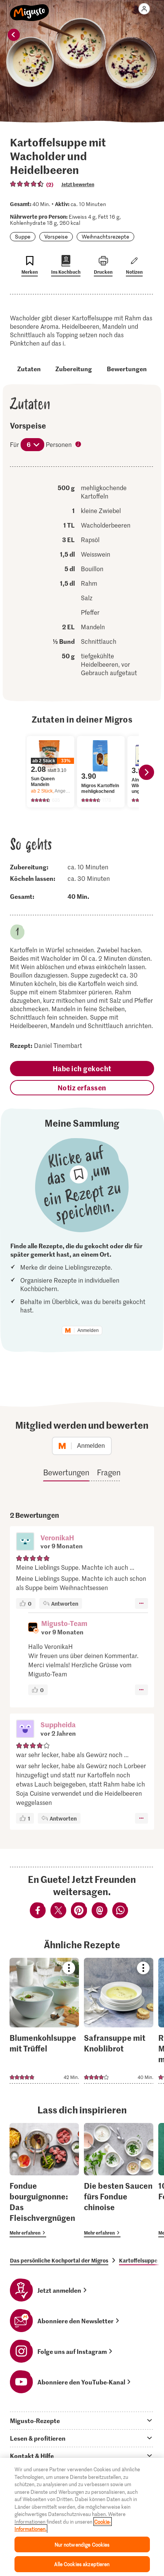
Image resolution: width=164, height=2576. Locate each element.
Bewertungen (127, 369)
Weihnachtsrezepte (105, 236)
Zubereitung (74, 369)
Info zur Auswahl (79, 445)
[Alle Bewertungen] (27, 184)
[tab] (82, 2420)
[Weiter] (146, 772)
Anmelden (88, 1330)
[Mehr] (141, 1603)
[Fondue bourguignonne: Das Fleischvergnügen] (44, 2180)
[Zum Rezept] (44, 2021)
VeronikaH (57, 1537)
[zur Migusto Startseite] (30, 8)
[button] (25, 1542)
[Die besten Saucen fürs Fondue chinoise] (119, 2180)
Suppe (23, 236)
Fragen (109, 1472)
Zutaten (29, 369)
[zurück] (14, 35)
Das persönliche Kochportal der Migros (59, 2260)
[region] (82, 2517)
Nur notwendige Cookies (82, 2544)
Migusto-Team (64, 1623)
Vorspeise (56, 236)
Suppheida (58, 1724)
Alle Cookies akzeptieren (82, 2564)
